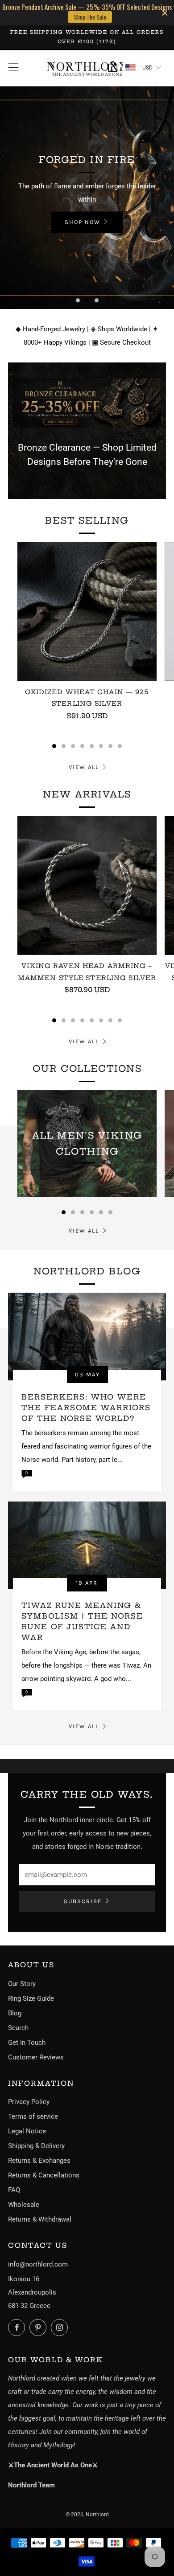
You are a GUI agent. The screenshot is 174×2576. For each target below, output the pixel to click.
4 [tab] (82, 746)
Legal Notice (27, 2131)
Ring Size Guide (31, 1998)
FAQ (14, 2190)
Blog (15, 2013)
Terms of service (33, 2116)
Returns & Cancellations (44, 2175)
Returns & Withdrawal (40, 2219)
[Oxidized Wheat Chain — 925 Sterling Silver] (87, 611)
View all (84, 767)
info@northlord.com (38, 2264)
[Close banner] (165, 13)
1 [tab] (78, 300)
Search (18, 2028)
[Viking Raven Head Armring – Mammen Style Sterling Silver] (87, 885)
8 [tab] (120, 746)
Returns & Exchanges (39, 2161)
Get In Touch (27, 2043)
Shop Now (83, 222)
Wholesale (24, 2205)
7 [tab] (110, 746)
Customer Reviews (36, 2057)
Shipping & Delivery (36, 2146)
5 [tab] (92, 746)
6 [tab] (101, 746)
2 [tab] (87, 300)
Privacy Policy (29, 2102)
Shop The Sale (90, 17)
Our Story (22, 1984)
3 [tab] (97, 300)
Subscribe (83, 1901)
